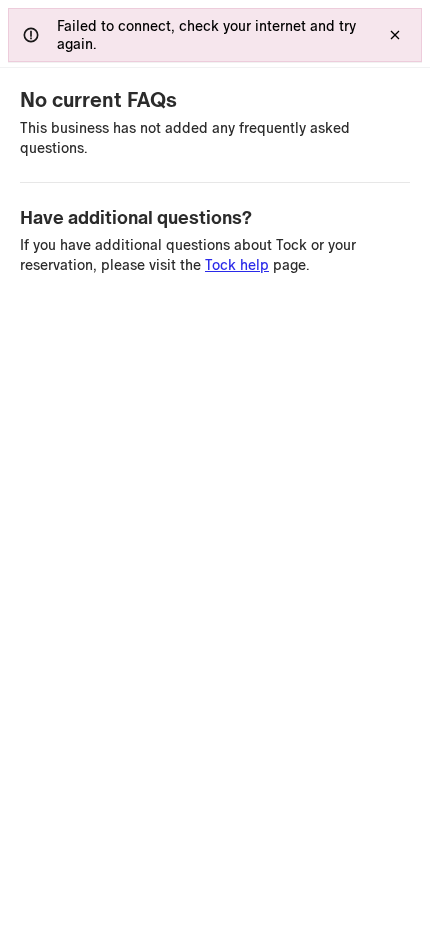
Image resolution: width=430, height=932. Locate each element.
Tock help (237, 265)
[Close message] (395, 35)
